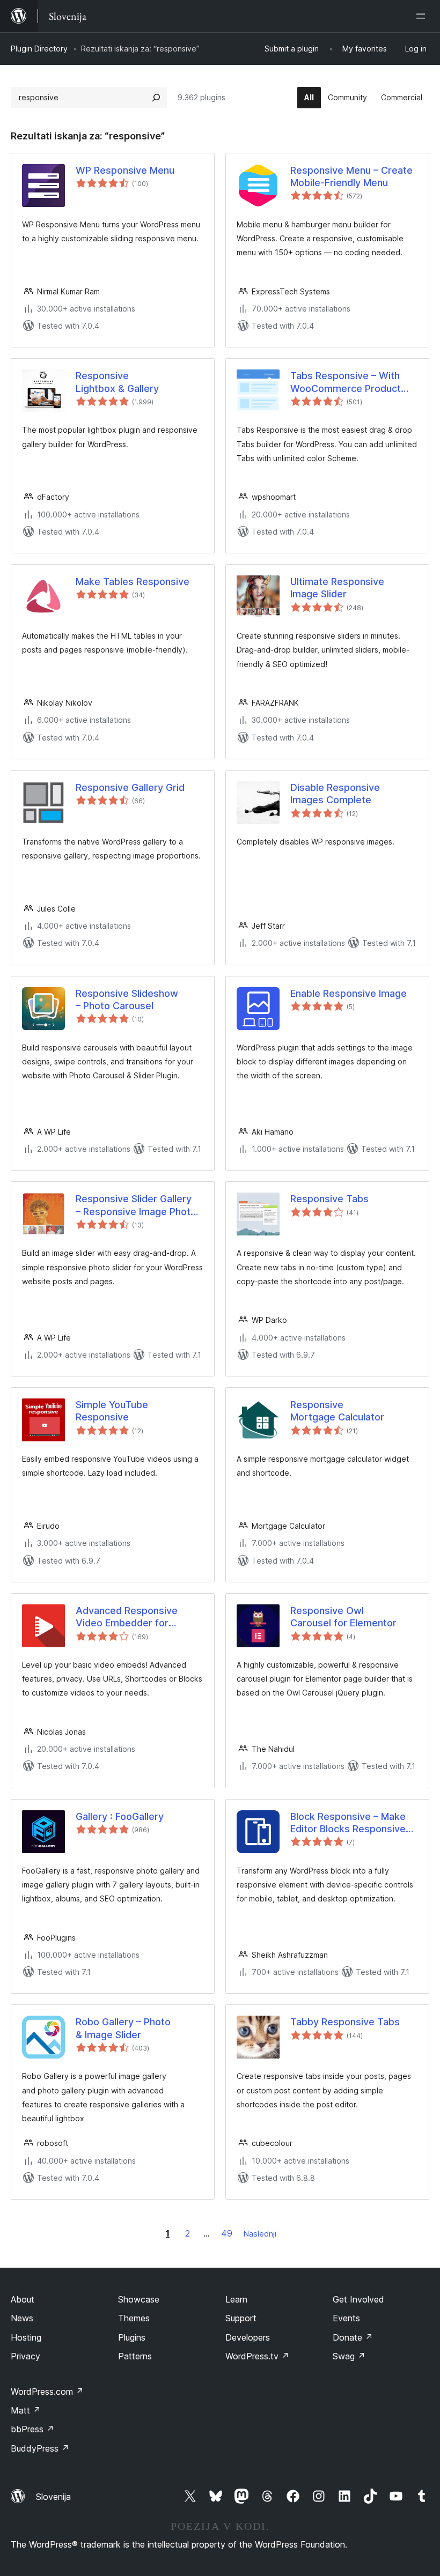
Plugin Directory (39, 49)
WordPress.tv (257, 2356)
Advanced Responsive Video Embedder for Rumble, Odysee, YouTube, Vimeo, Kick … (137, 1617)
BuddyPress (40, 2448)
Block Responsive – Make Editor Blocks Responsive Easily (348, 1823)
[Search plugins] (156, 98)
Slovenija (53, 2497)
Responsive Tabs (329, 1199)
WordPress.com (47, 2392)
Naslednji (260, 2234)
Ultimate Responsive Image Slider (337, 588)
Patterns (135, 2356)
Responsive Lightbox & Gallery (117, 382)
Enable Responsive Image (349, 993)
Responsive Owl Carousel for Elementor (343, 1617)
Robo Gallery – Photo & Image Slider (123, 2028)
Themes (134, 2318)
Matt (26, 2410)
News (22, 2318)
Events (346, 2318)
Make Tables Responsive (133, 582)
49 (227, 2233)
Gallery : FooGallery (120, 1816)
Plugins (132, 2337)
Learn (236, 2299)
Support (241, 2318)
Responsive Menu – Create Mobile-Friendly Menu (351, 176)
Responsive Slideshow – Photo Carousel (127, 1000)
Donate (353, 2337)
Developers (248, 2337)
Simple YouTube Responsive (112, 1411)
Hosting (26, 2337)
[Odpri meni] (423, 16)
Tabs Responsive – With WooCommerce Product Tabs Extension (346, 382)
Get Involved (358, 2299)
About (23, 2299)
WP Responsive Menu (125, 170)
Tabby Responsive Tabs (345, 2022)
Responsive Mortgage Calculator (337, 1411)
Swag (349, 2356)
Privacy (25, 2356)
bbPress (32, 2429)
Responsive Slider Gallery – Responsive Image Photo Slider (136, 1205)
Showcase (139, 2299)
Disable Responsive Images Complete (335, 794)
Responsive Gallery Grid (130, 787)
